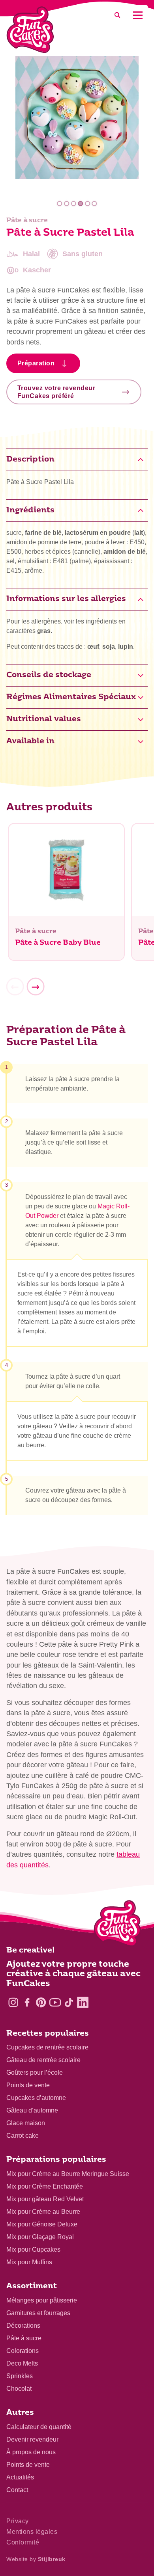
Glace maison (26, 2123)
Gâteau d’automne (32, 2110)
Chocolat (19, 2389)
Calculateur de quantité (39, 2427)
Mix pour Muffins (29, 2262)
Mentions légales (32, 2532)
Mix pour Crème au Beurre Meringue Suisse (68, 2174)
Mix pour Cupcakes (33, 2249)
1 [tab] (60, 204)
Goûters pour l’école (35, 2073)
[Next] (36, 987)
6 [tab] (95, 204)
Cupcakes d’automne (36, 2098)
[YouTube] (55, 2002)
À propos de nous (31, 2452)
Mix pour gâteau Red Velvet (45, 2199)
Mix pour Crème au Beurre (43, 2212)
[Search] (117, 15)
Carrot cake (23, 2136)
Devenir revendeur (32, 2439)
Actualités (20, 2477)
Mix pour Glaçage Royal (40, 2237)
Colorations (23, 2351)
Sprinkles (20, 2376)
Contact (17, 2490)
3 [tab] (74, 204)
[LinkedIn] (83, 2002)
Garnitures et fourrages (38, 2313)
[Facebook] (27, 2002)
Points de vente (28, 2085)
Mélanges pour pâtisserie (42, 2300)
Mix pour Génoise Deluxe (42, 2224)
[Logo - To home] (117, 1925)
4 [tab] (80, 204)
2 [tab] (67, 204)
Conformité (23, 2542)
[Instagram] (13, 2002)
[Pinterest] (41, 2002)
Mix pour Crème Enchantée (45, 2186)
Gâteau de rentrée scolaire (43, 2060)
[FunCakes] (30, 30)
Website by (36, 2559)
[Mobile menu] (138, 15)
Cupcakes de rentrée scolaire (47, 2047)
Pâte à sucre (24, 2338)
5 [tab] (87, 204)
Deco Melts (22, 2363)
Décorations (23, 2326)
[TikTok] (69, 2002)
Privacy (18, 2521)
